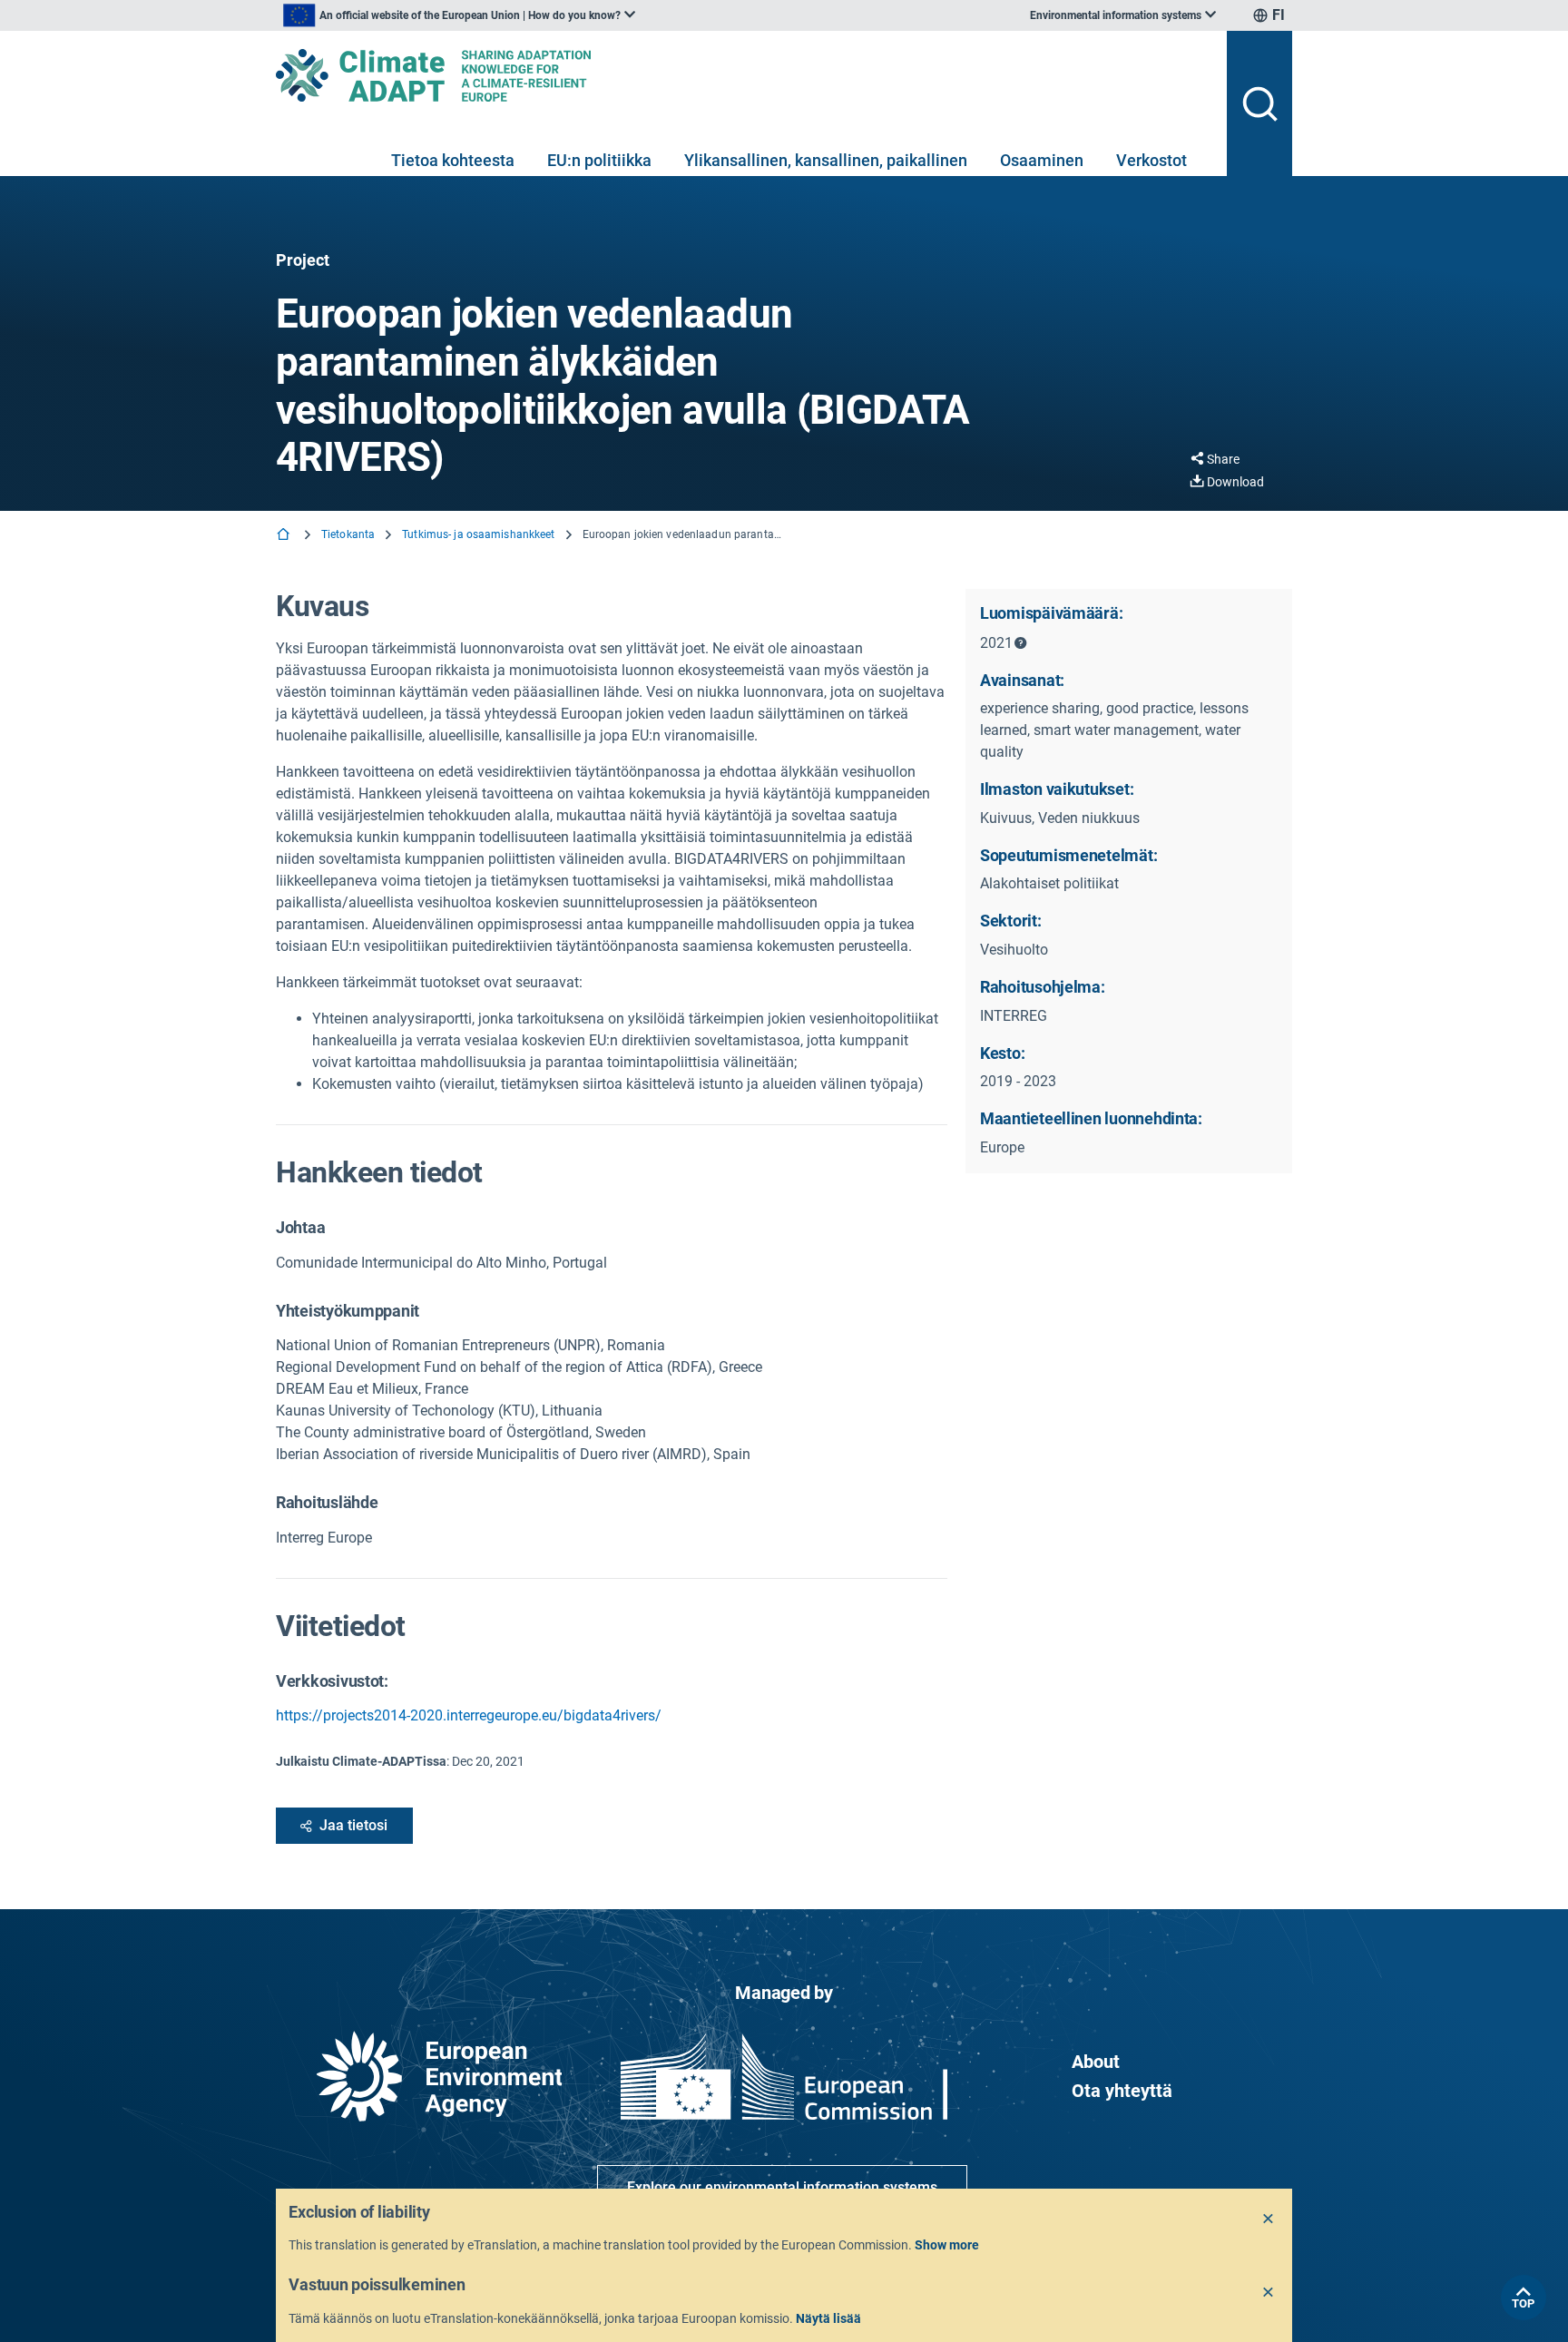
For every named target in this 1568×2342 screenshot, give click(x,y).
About (1096, 2062)
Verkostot (1151, 160)
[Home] (285, 536)
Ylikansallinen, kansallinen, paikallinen (826, 160)
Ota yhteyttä (1122, 2091)
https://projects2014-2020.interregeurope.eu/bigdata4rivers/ (469, 1715)
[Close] (1269, 2220)
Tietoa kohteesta (453, 160)
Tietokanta (348, 534)
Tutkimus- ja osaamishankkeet (478, 534)
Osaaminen (1042, 160)
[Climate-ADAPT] (744, 75)
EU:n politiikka (599, 160)
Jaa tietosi (353, 1825)
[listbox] (459, 15)
